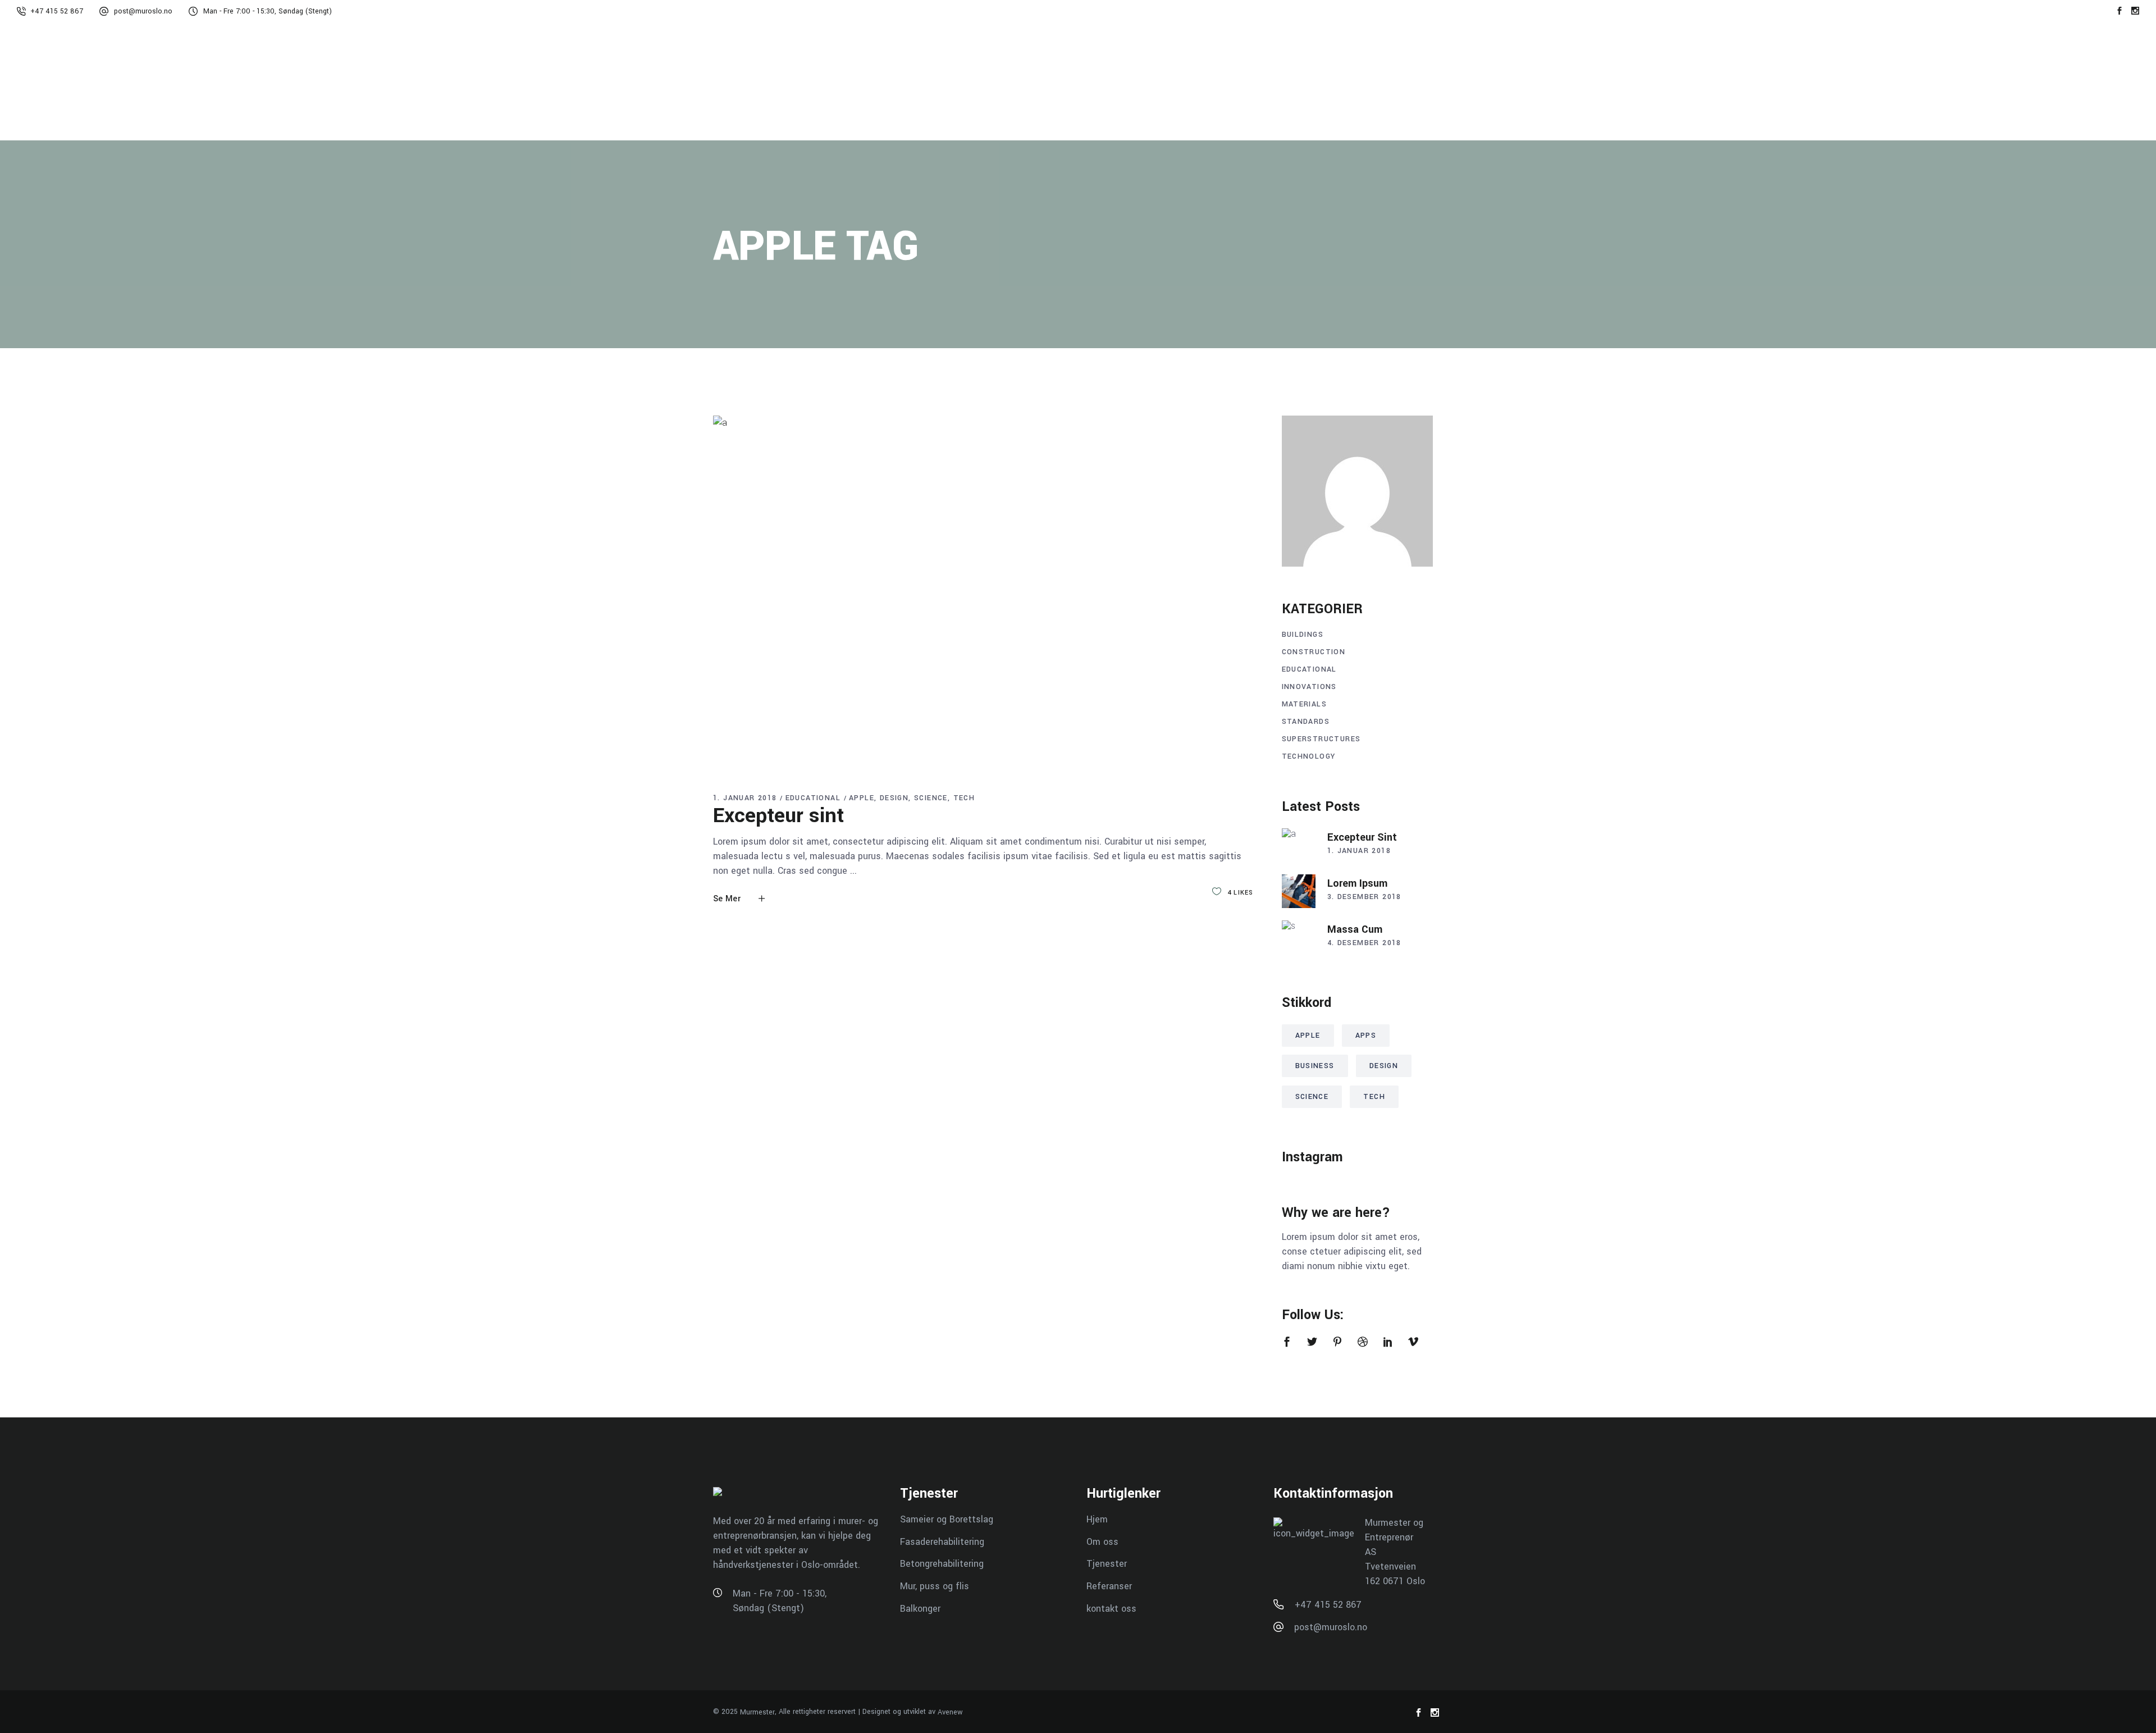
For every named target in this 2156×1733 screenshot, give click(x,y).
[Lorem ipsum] (1299, 891)
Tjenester (1107, 1564)
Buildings (1303, 635)
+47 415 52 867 (57, 11)
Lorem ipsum (1357, 883)
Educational (813, 798)
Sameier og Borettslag (947, 1519)
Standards (1306, 722)
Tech (964, 798)
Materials (1305, 704)
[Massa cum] (1299, 937)
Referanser (1109, 1586)
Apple (862, 798)
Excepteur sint (778, 815)
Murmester (757, 1712)
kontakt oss (1111, 1608)
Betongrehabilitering (942, 1564)
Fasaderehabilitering (942, 1541)
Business (1315, 1066)
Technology (1309, 756)
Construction (1314, 652)
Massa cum (1355, 929)
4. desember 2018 (1364, 943)
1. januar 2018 (745, 798)
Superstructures (1321, 739)
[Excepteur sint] (983, 594)
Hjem (1097, 1519)
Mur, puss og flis (935, 1586)
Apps (1366, 1036)
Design (894, 798)
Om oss (1102, 1541)
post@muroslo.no (143, 11)
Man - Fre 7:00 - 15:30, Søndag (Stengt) (268, 11)
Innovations (1309, 687)
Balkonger (920, 1608)
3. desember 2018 (1364, 897)
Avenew (950, 1712)
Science (931, 798)
